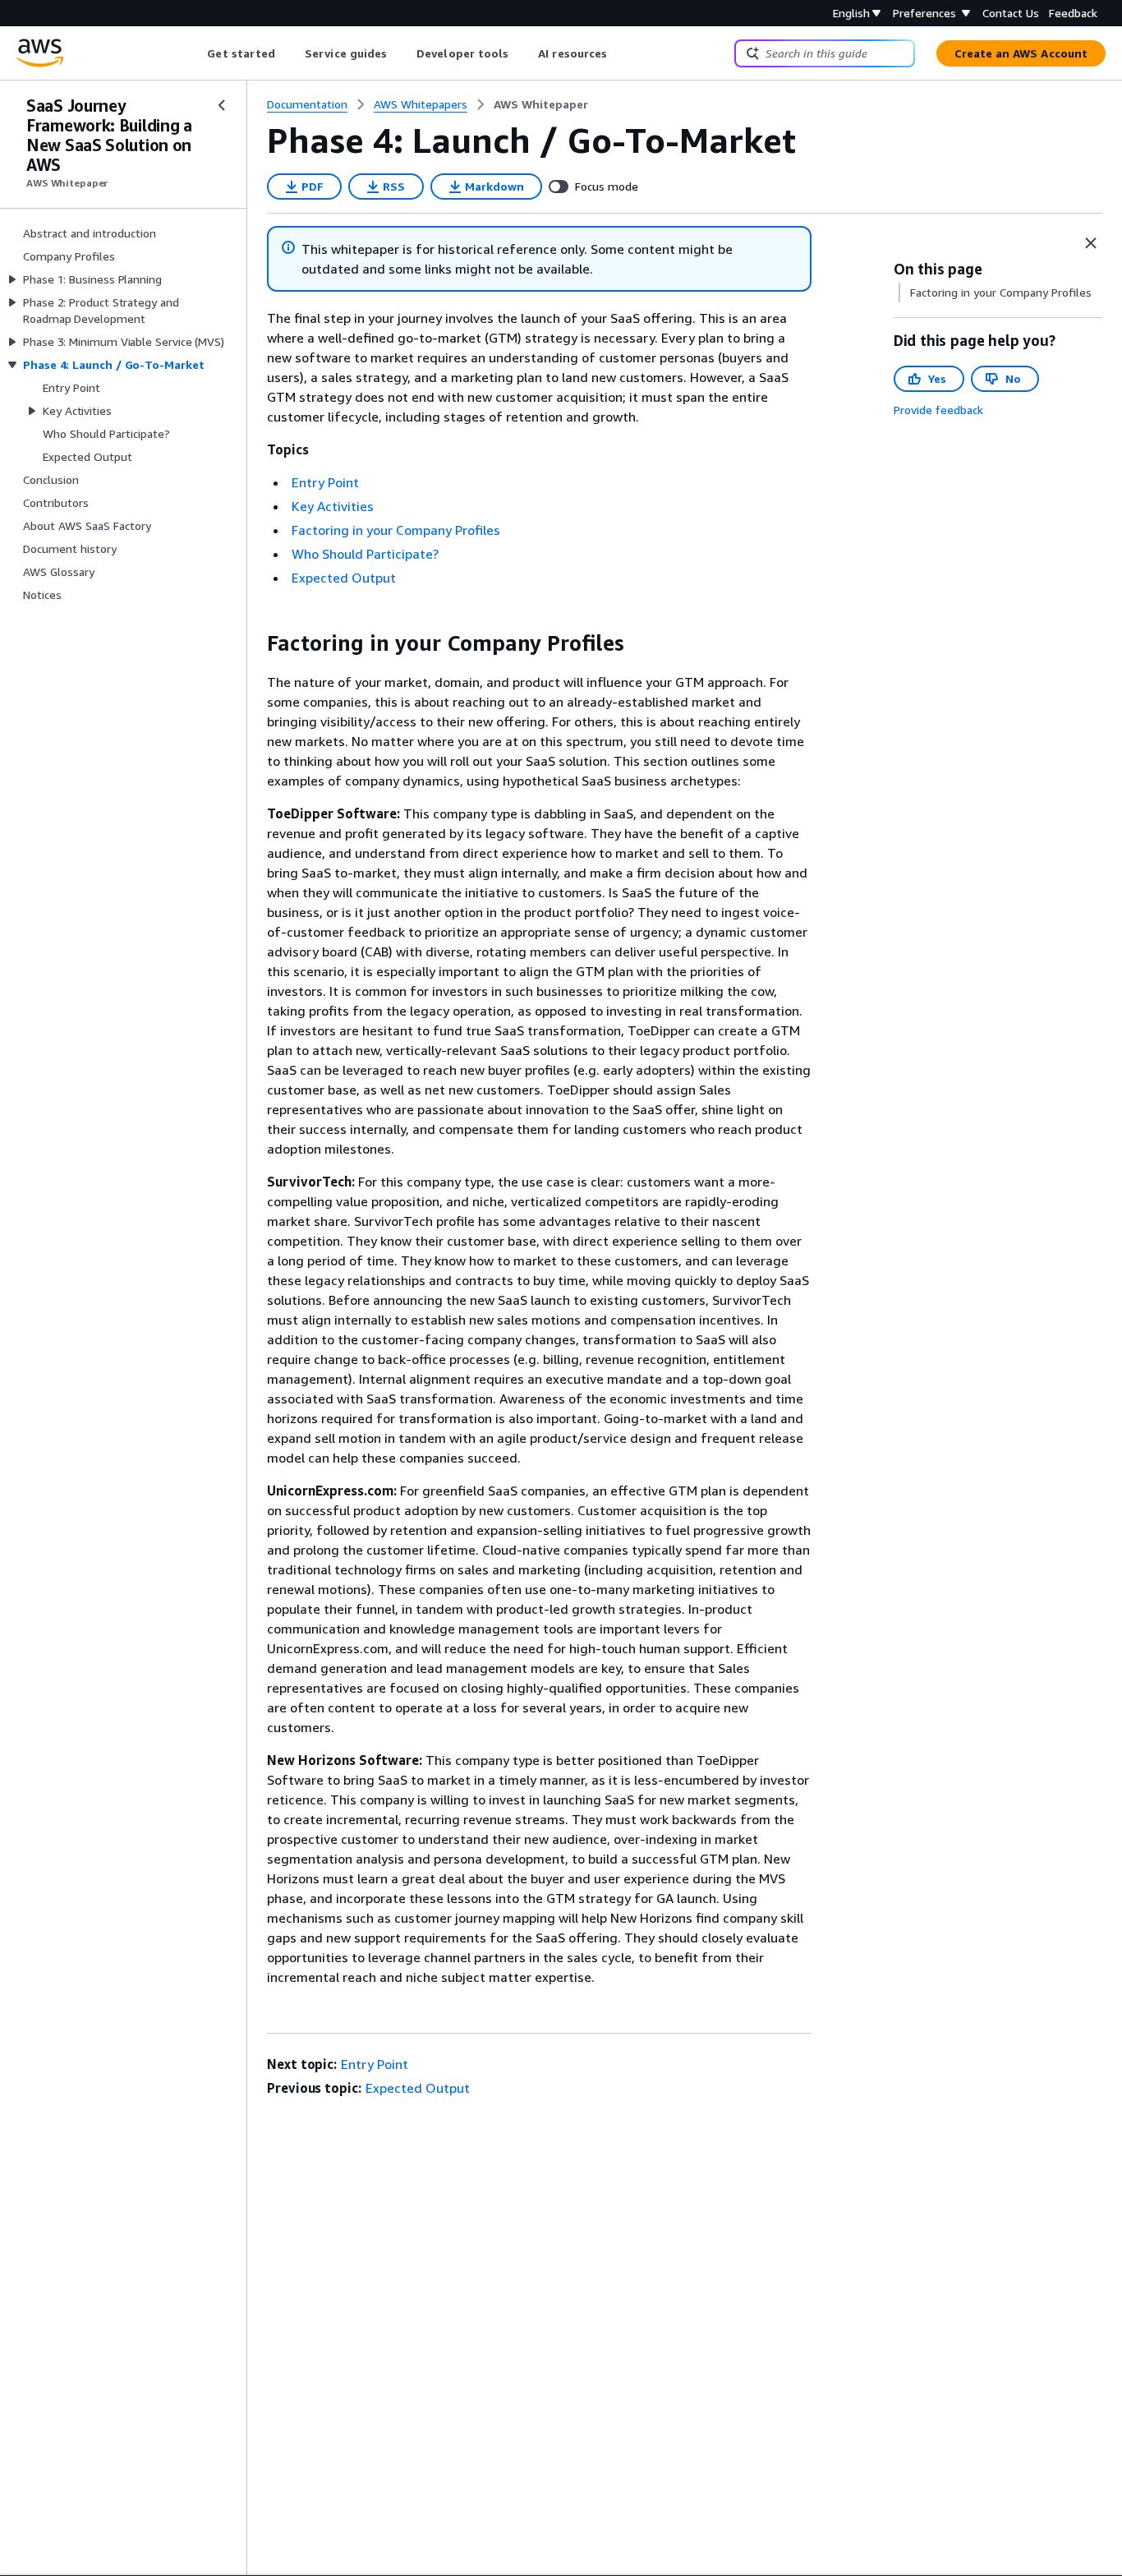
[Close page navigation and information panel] (1091, 243)
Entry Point (325, 482)
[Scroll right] (620, 53)
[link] (541, 104)
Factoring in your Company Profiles (396, 530)
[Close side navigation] (222, 105)
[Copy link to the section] (254, 643)
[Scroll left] (195, 53)
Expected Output (344, 578)
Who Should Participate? (365, 554)
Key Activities (333, 506)
